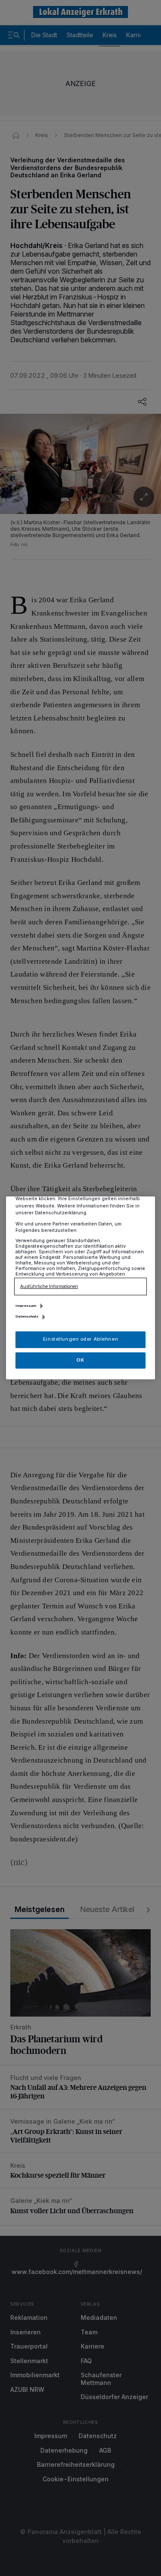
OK (80, 1360)
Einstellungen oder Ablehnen (80, 1339)
